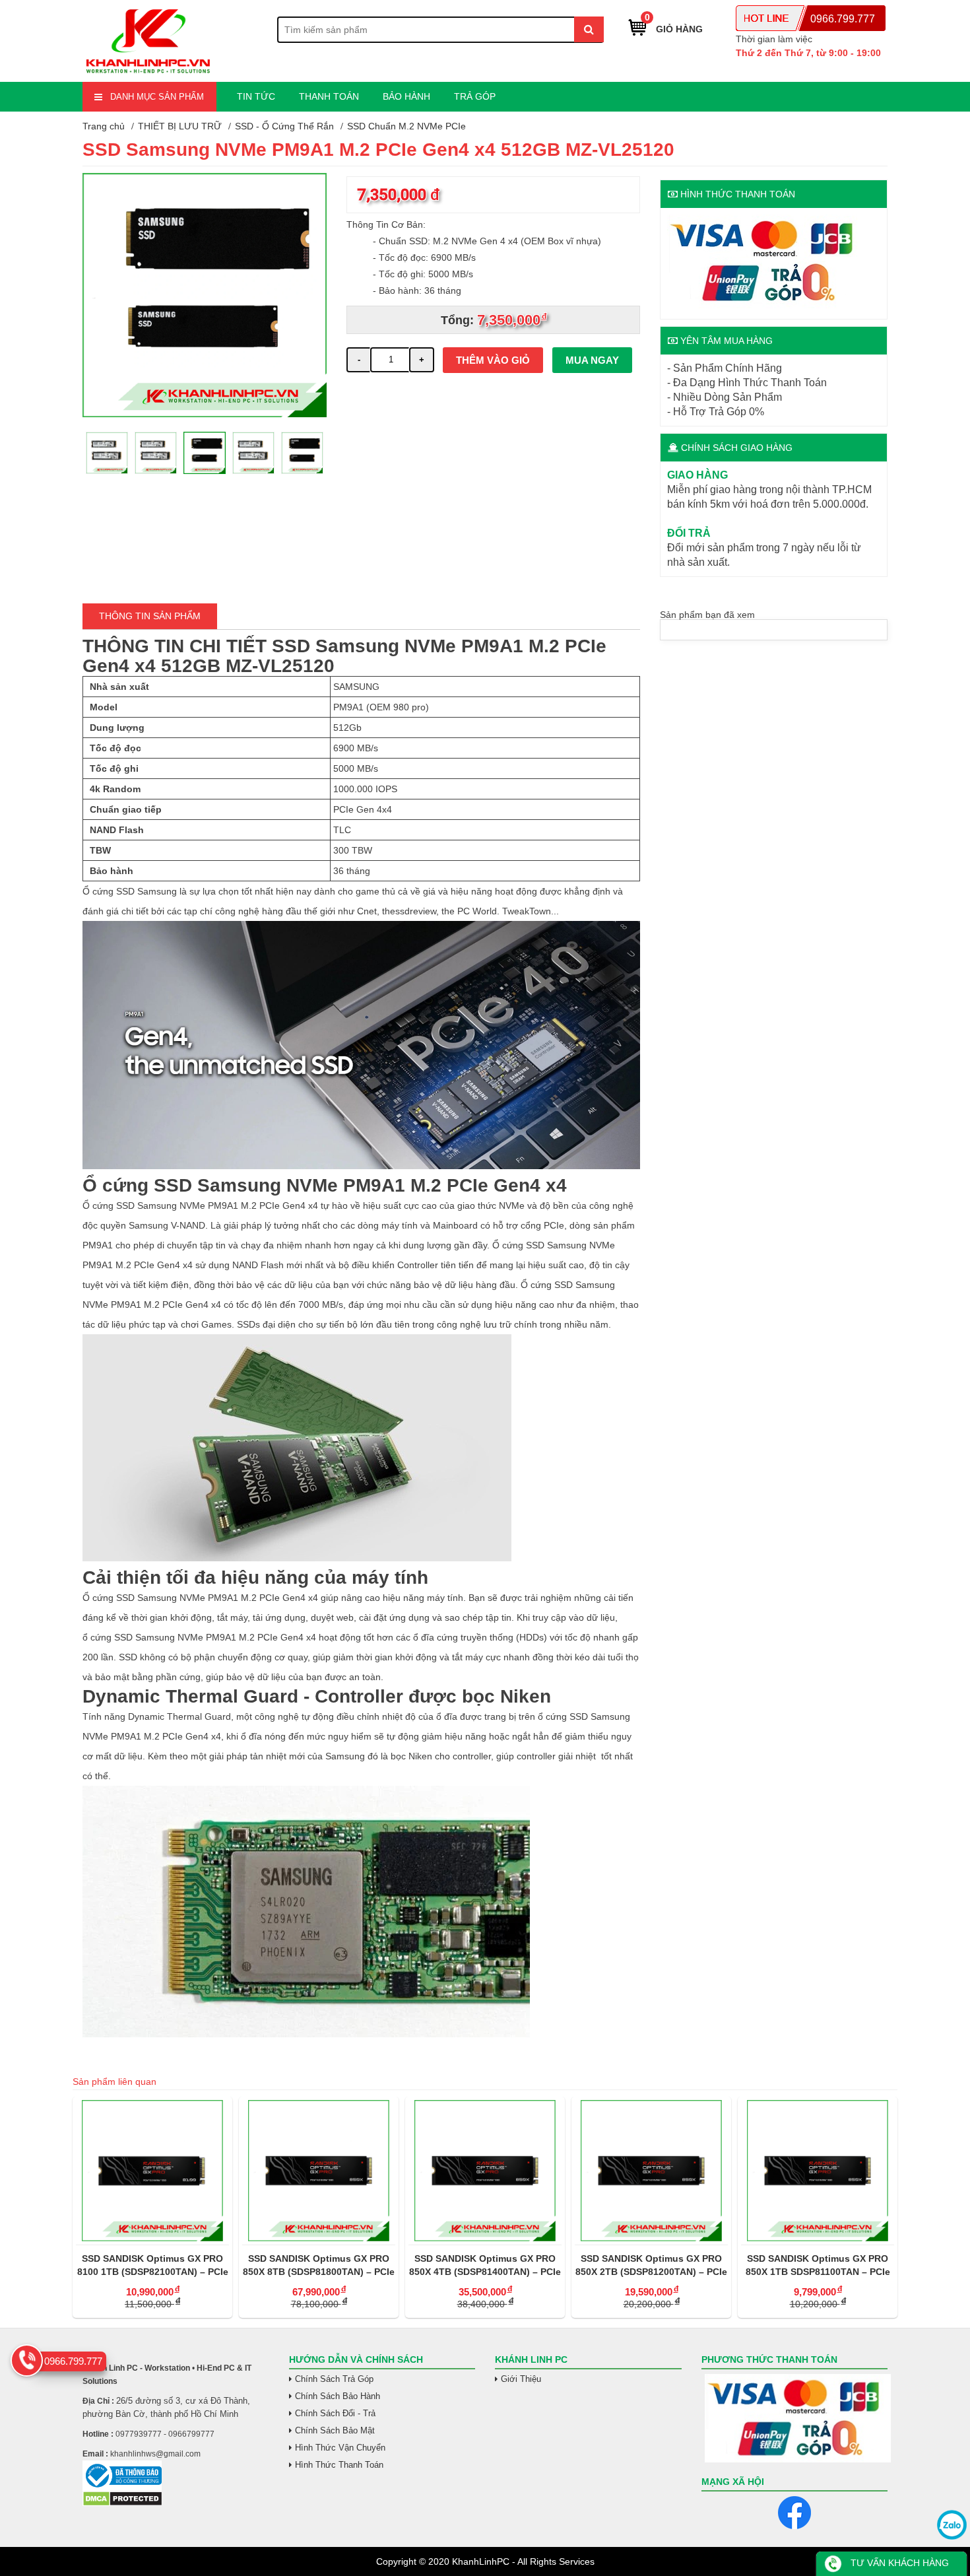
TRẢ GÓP (475, 96)
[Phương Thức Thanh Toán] (795, 2418)
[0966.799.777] (27, 2360)
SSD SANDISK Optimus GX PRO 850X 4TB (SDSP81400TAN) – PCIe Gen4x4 (319, 2266)
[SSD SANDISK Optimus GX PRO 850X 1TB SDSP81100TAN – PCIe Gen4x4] (651, 2171)
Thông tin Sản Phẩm (150, 616)
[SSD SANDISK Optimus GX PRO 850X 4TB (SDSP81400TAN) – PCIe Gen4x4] (319, 2171)
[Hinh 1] (205, 414)
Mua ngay (592, 360)
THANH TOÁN (329, 96)
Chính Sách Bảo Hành (338, 2396)
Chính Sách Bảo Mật (335, 2430)
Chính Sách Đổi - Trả (335, 2413)
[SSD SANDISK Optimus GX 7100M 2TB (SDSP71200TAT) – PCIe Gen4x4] (818, 2171)
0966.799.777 (843, 19)
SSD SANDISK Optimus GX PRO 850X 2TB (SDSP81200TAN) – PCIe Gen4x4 (485, 2266)
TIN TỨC (256, 96)
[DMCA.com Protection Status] (122, 2503)
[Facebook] (794, 2513)
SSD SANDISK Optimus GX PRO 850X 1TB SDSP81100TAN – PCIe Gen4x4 (652, 2266)
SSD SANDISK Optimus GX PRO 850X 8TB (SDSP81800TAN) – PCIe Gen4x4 (152, 2266)
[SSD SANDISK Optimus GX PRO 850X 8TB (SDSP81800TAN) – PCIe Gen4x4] (152, 2171)
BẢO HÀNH (406, 96)
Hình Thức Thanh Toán (339, 2465)
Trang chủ (104, 126)
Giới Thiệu (521, 2379)
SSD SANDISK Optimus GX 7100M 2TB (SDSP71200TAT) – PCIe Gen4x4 (818, 2266)
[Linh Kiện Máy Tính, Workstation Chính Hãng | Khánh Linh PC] (148, 74)
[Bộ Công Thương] (176, 2475)
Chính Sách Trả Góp (334, 2379)
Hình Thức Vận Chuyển (340, 2448)
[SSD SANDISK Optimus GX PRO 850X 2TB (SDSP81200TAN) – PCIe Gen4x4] (485, 2171)
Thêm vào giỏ (493, 360)
